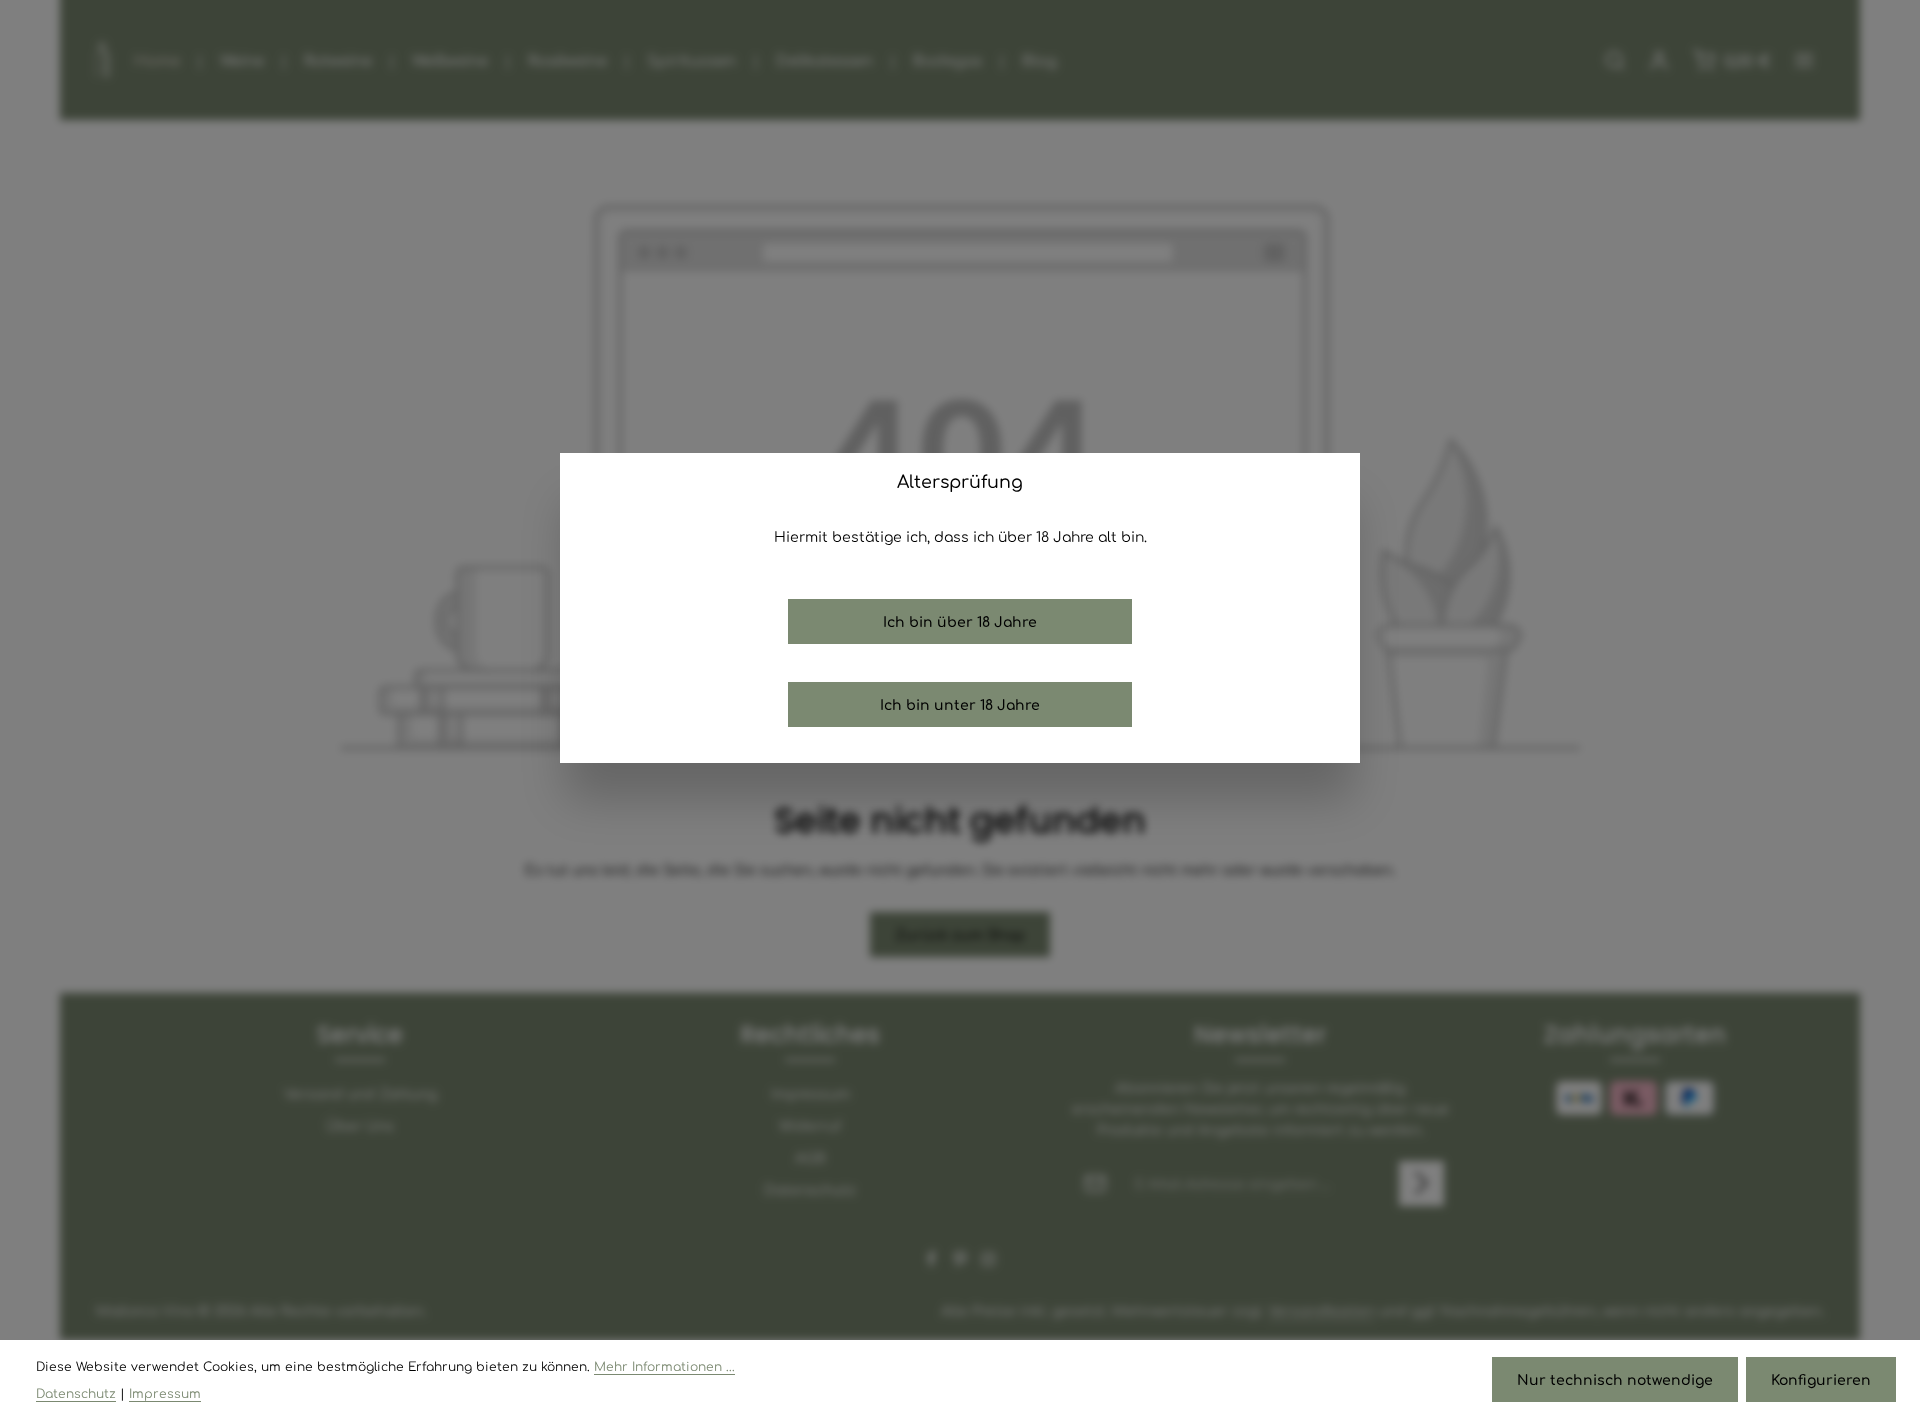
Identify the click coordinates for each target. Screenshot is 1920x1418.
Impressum (165, 1393)
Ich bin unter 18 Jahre (960, 704)
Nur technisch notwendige (1615, 1379)
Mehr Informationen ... (664, 1366)
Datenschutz (76, 1393)
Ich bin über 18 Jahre (960, 621)
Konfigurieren (1821, 1379)
